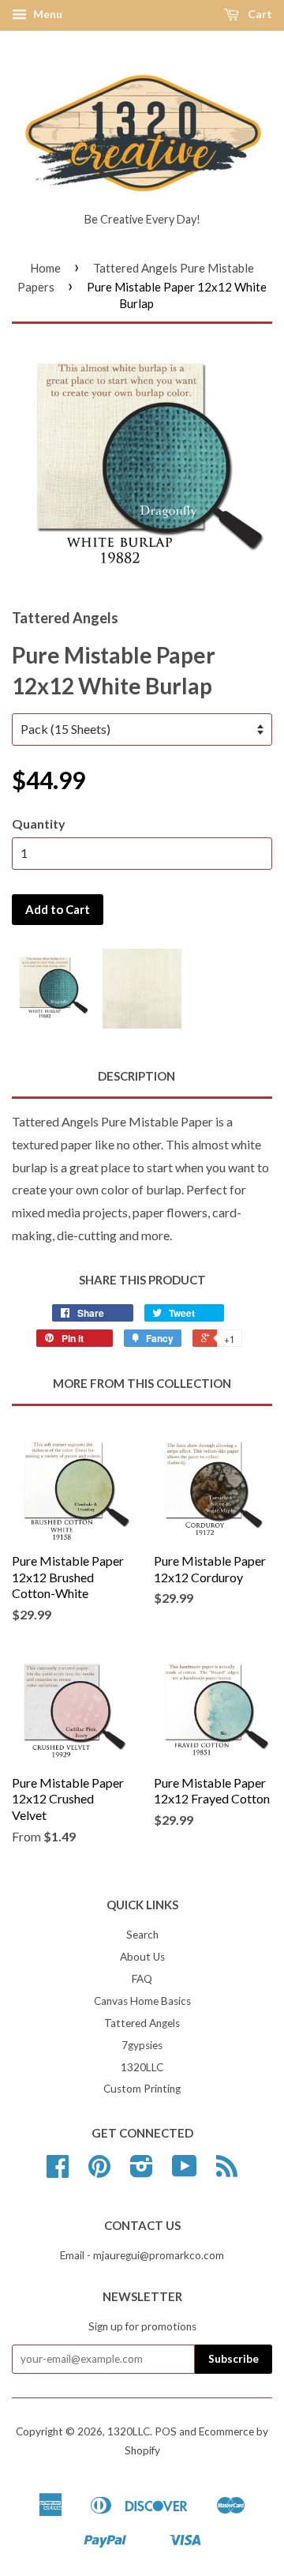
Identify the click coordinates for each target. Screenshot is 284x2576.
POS (166, 2431)
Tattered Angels (142, 2023)
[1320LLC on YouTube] (185, 2172)
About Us (142, 1957)
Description (136, 1076)
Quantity (39, 824)
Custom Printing (142, 2089)
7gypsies (142, 2045)
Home (45, 268)
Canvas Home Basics (142, 2001)
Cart (259, 14)
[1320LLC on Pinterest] (99, 2172)
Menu (47, 14)
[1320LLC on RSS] (227, 2172)
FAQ (142, 1979)
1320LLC (142, 2067)
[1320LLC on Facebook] (58, 2172)
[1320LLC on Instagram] (142, 2172)
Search (142, 1935)
